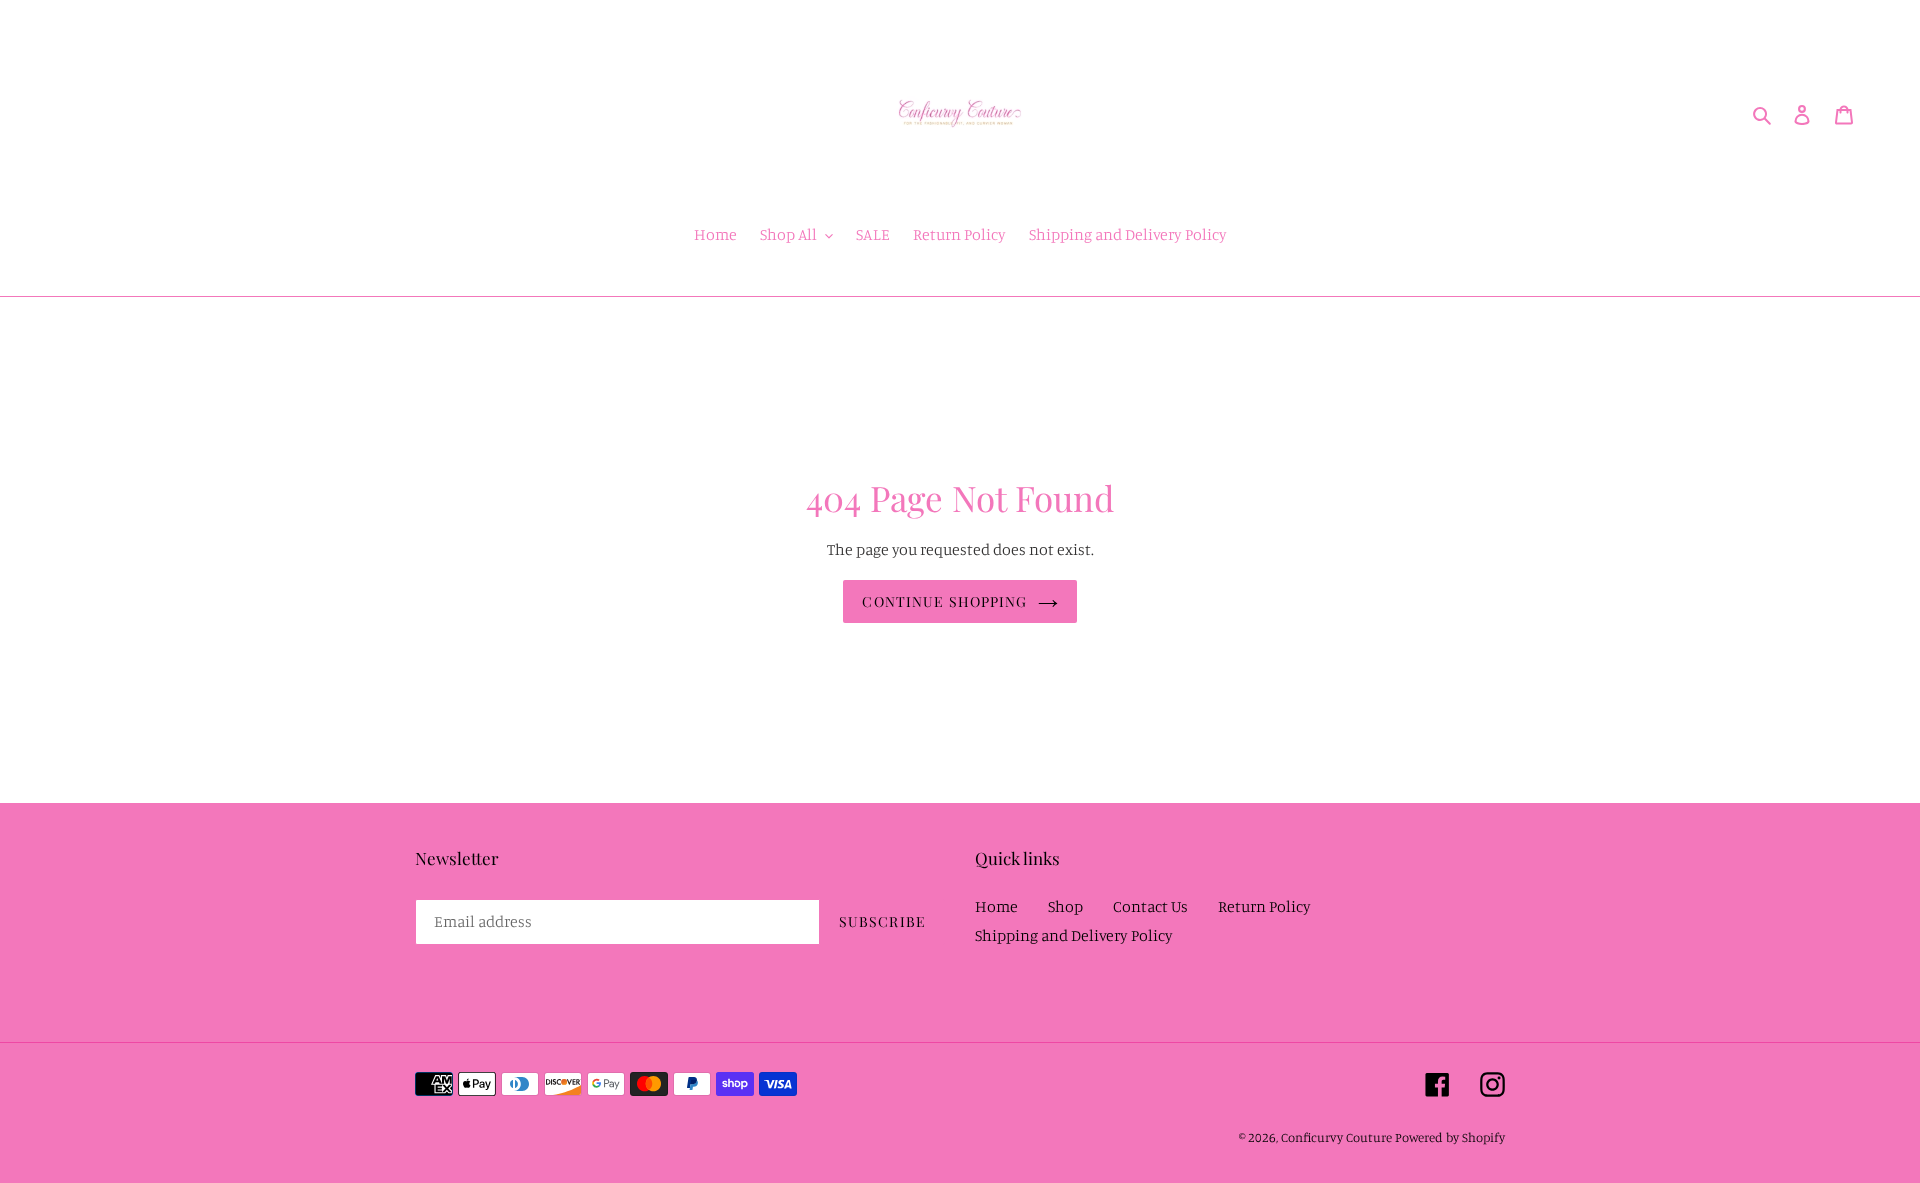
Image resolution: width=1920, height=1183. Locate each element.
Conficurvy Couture (1336, 1137)
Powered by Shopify (1450, 1137)
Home (996, 906)
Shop (1065, 906)
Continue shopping (944, 601)
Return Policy (1264, 906)
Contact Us (1150, 906)
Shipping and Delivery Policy (1074, 935)
